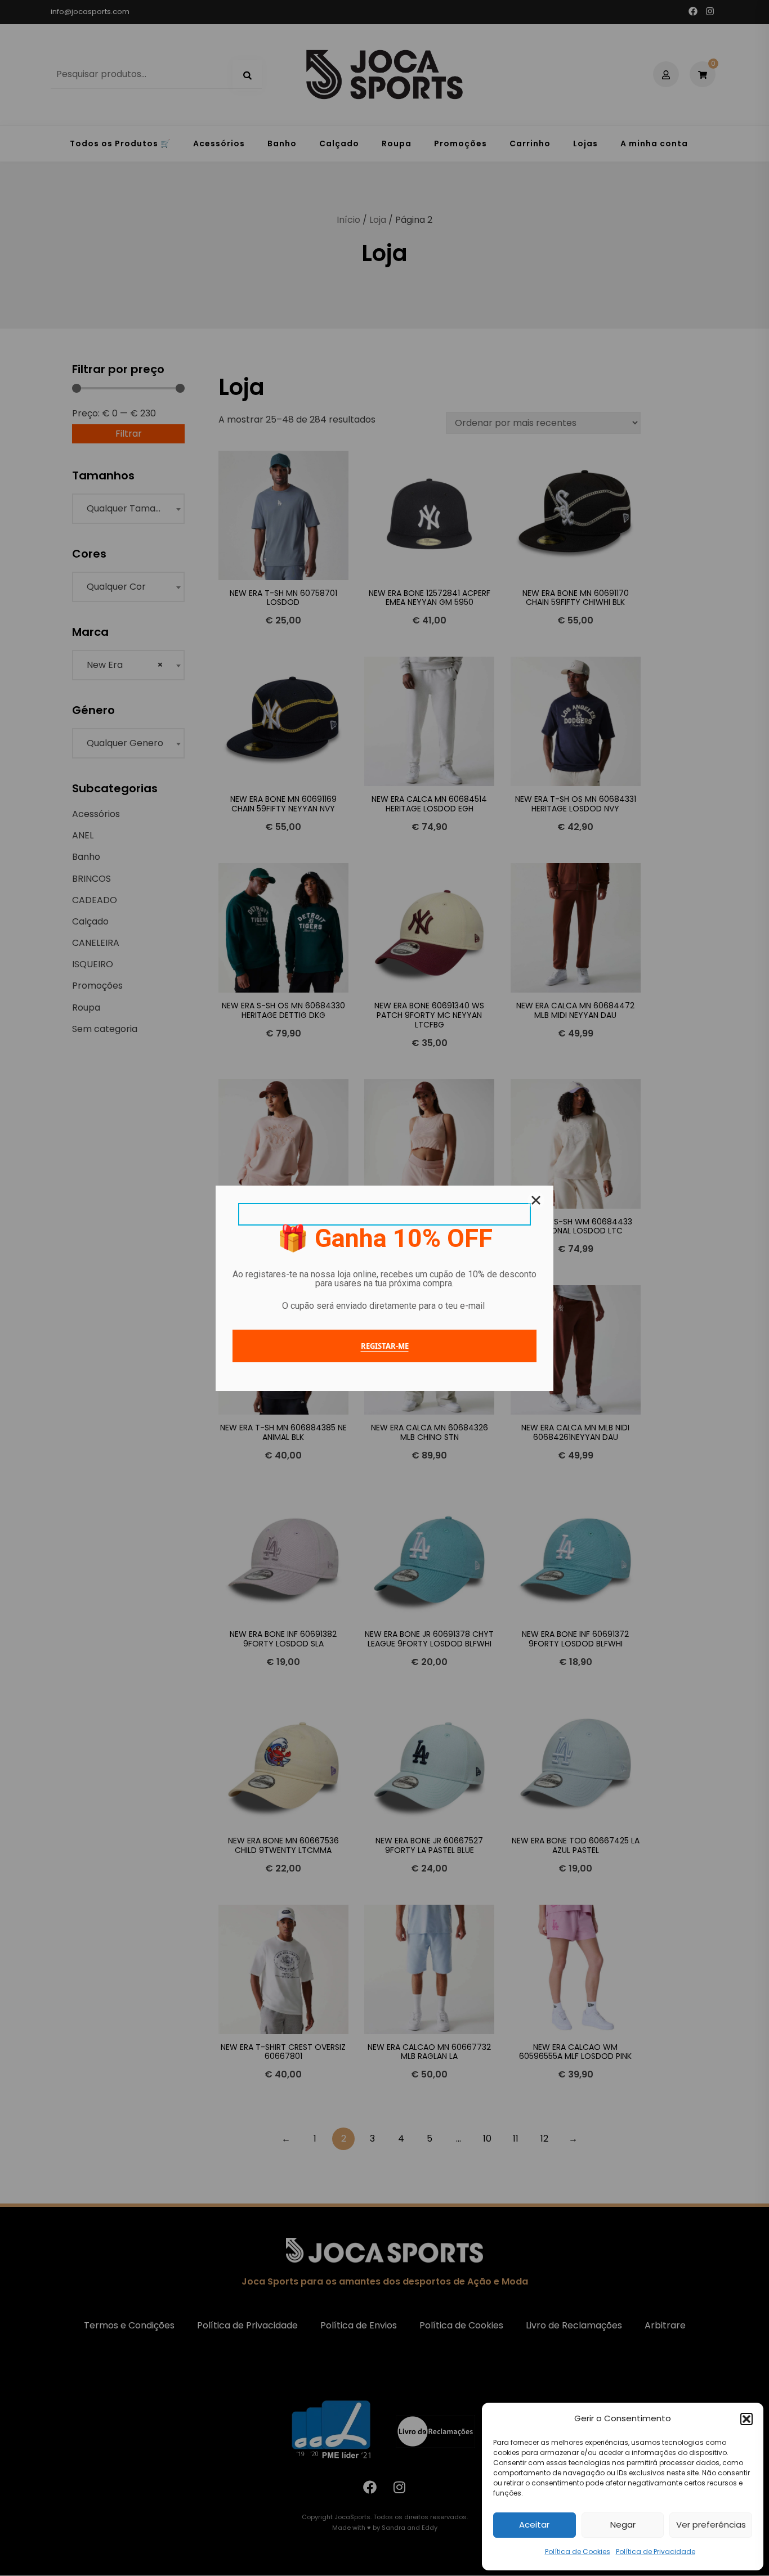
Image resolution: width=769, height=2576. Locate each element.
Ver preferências (711, 2525)
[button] (746, 2419)
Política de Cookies (578, 2552)
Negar (623, 2525)
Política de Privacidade (656, 2552)
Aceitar (534, 2525)
